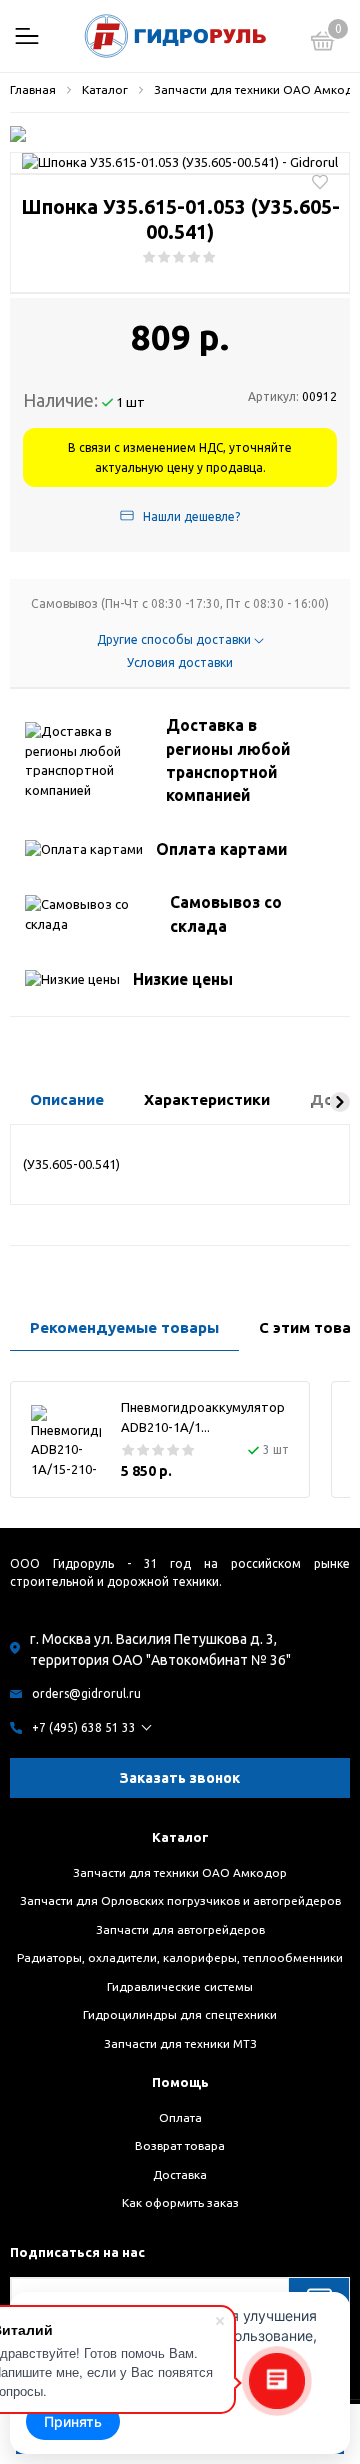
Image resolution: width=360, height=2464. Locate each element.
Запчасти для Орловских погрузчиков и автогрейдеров (180, 1900)
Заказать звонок (180, 1778)
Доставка (180, 2174)
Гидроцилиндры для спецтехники (180, 2014)
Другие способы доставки (175, 639)
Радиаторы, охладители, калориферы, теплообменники (180, 1957)
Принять (73, 2421)
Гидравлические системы (180, 1986)
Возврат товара (180, 2145)
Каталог (180, 1837)
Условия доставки (180, 662)
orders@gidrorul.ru (86, 1693)
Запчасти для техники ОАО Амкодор (180, 1872)
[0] (323, 44)
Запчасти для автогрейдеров (180, 1929)
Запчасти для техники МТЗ (180, 2043)
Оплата (180, 2117)
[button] (340, 1102)
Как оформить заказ (180, 2202)
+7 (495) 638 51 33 (84, 1727)
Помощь (180, 2082)
